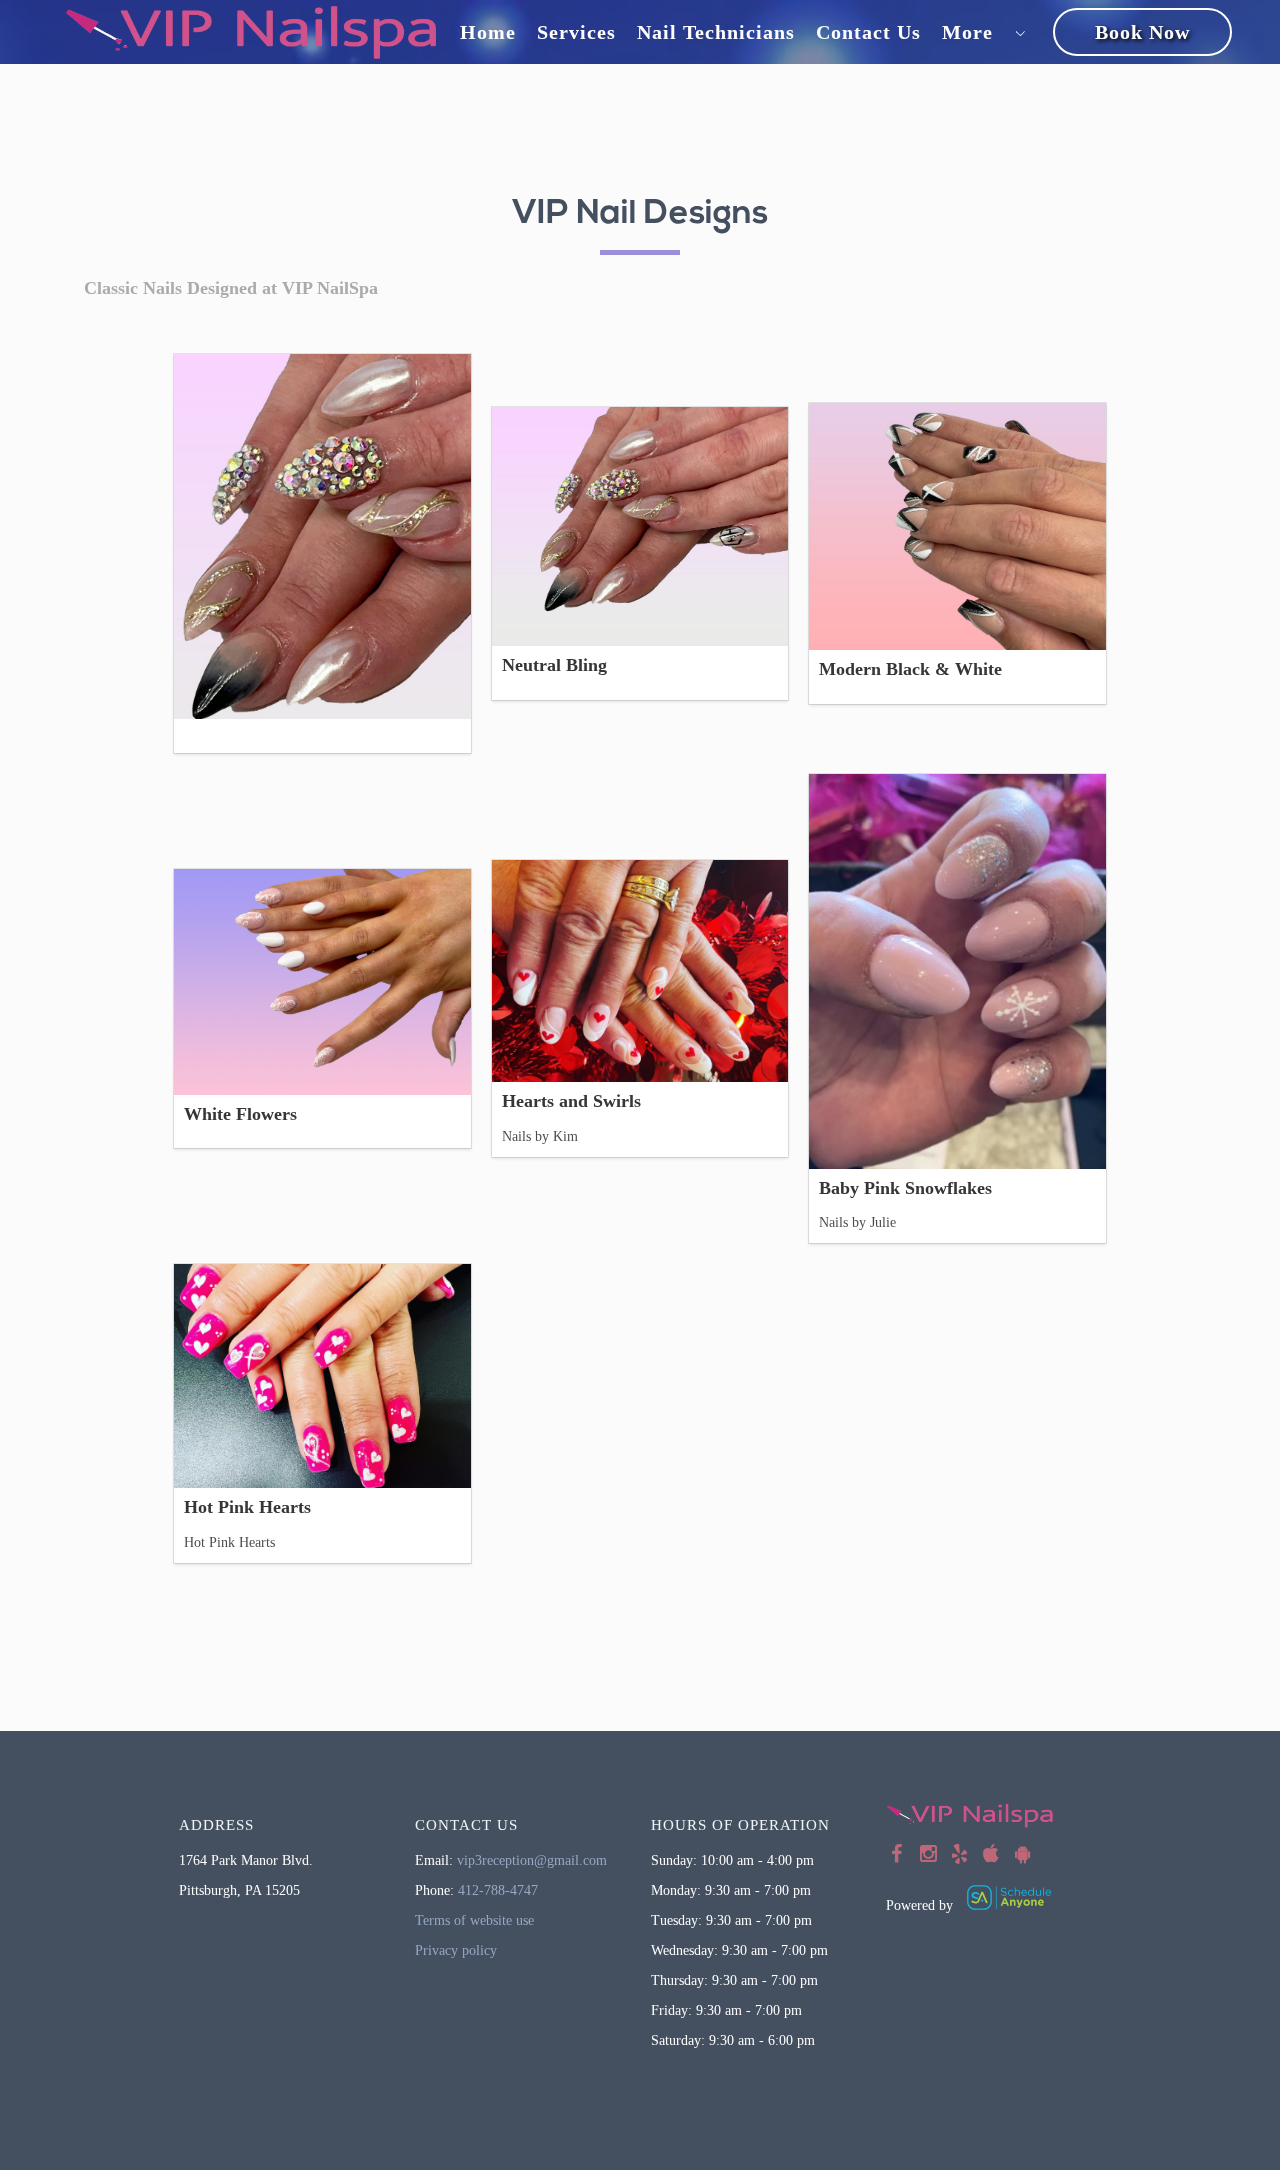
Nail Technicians (716, 32)
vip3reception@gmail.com (532, 1860)
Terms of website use (474, 1920)
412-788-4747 (498, 1890)
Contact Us (868, 32)
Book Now (1142, 32)
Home (488, 32)
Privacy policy (456, 1950)
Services (576, 32)
